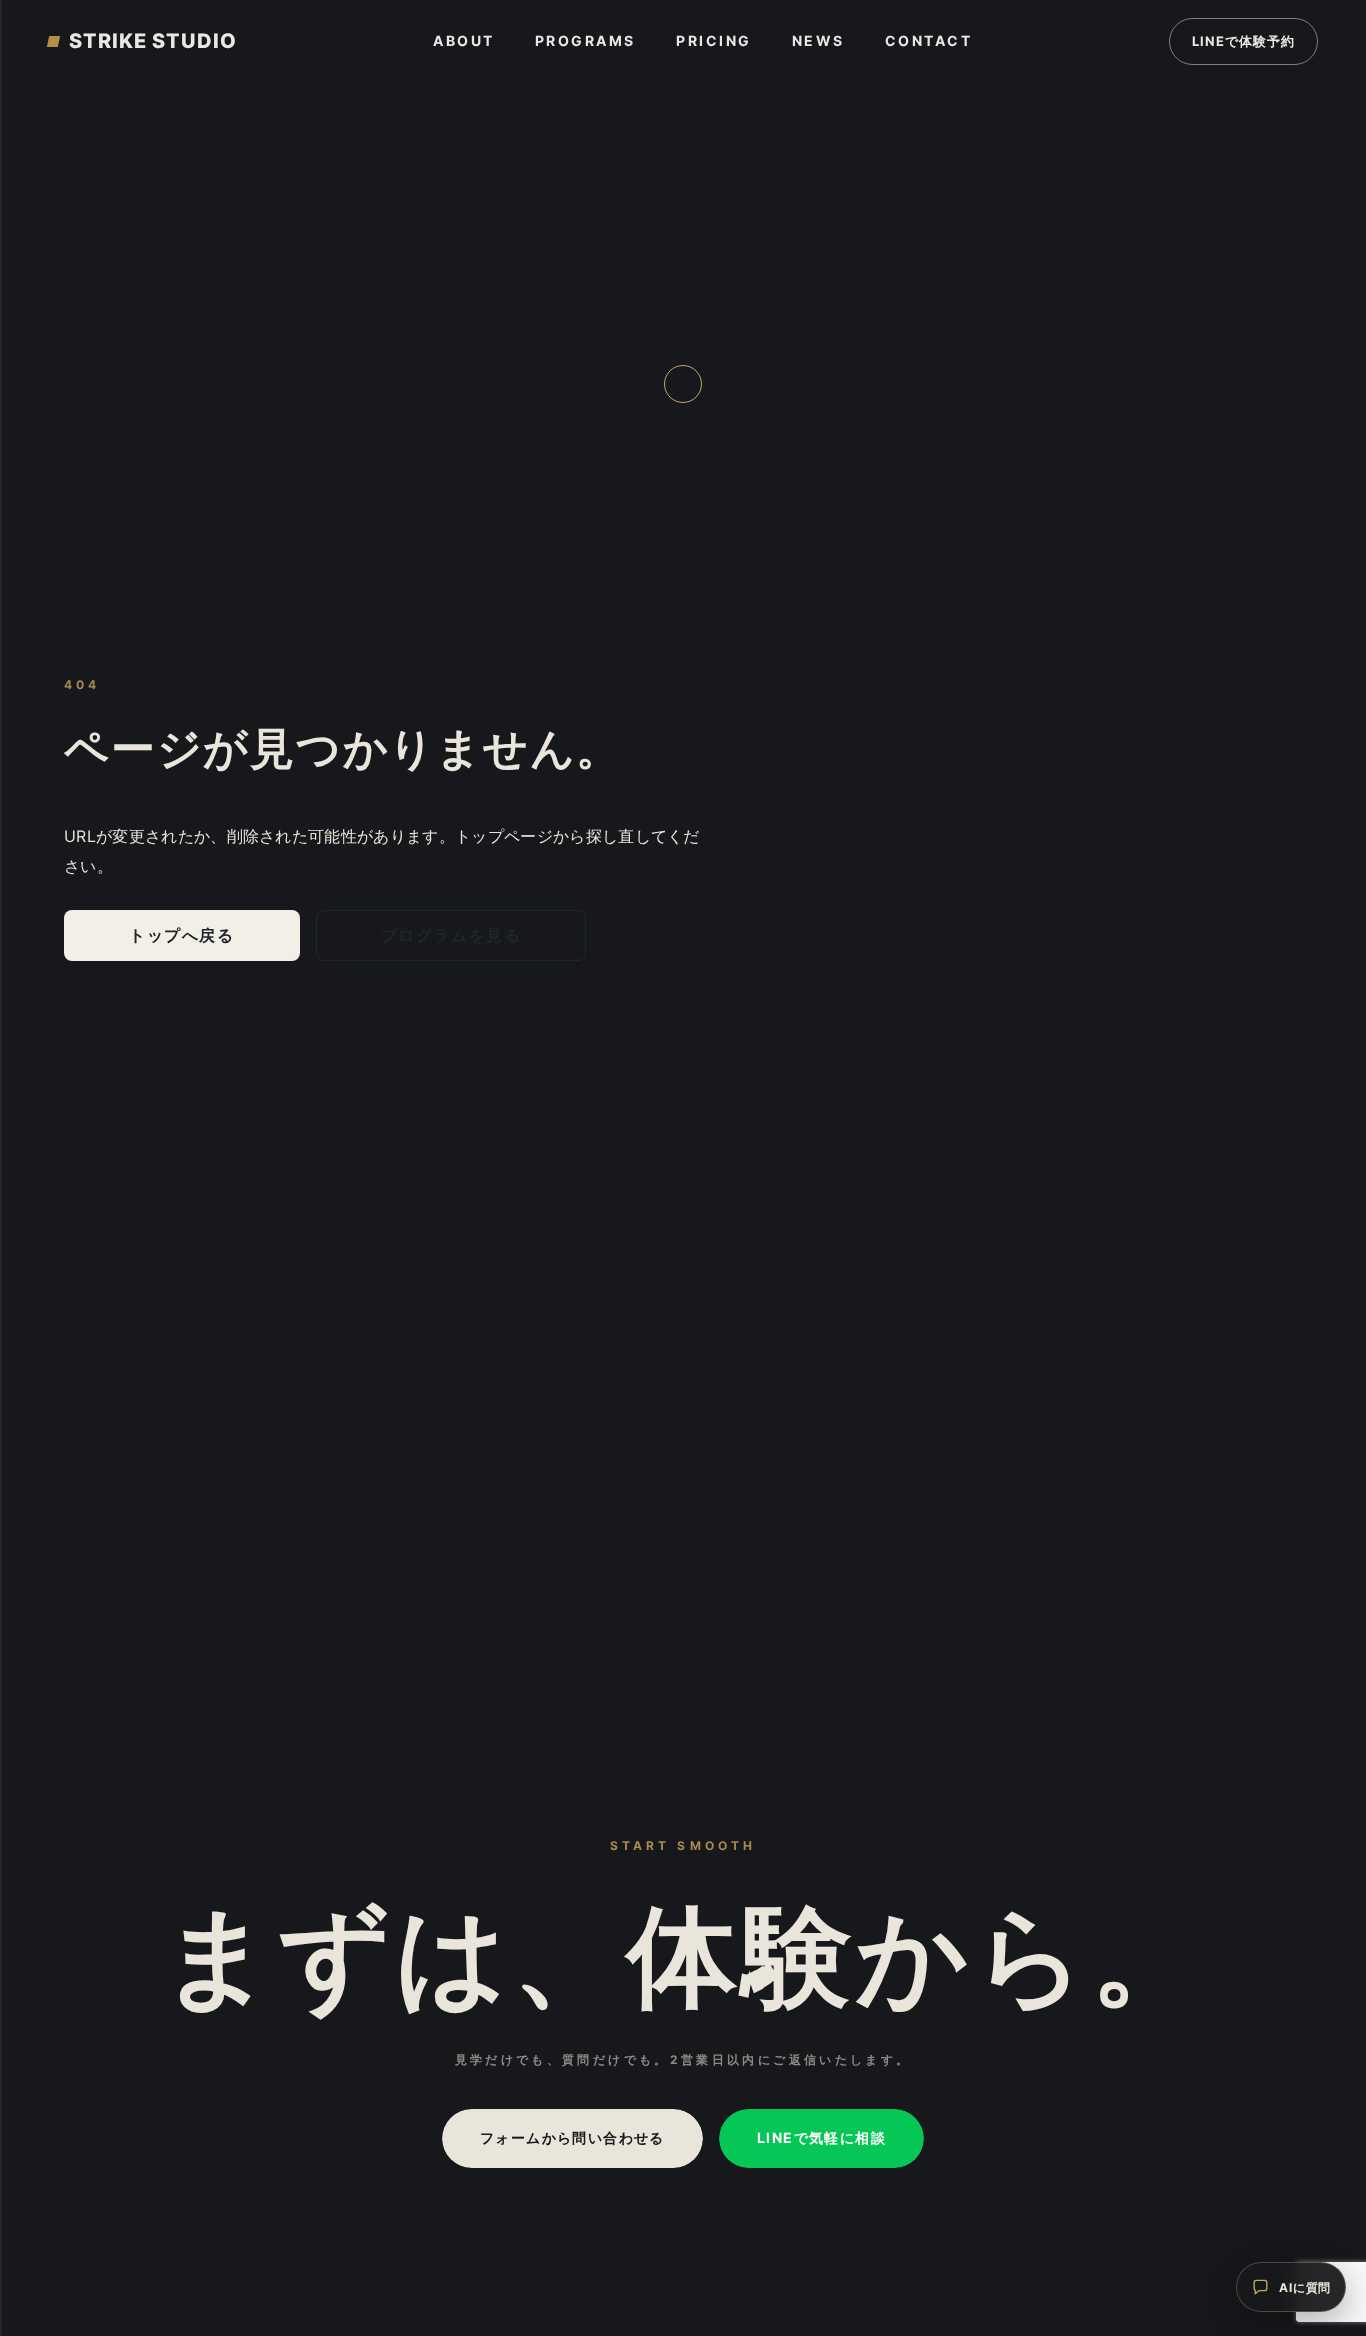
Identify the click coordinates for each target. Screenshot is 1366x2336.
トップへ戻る (182, 935)
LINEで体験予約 (1243, 41)
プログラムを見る (451, 935)
